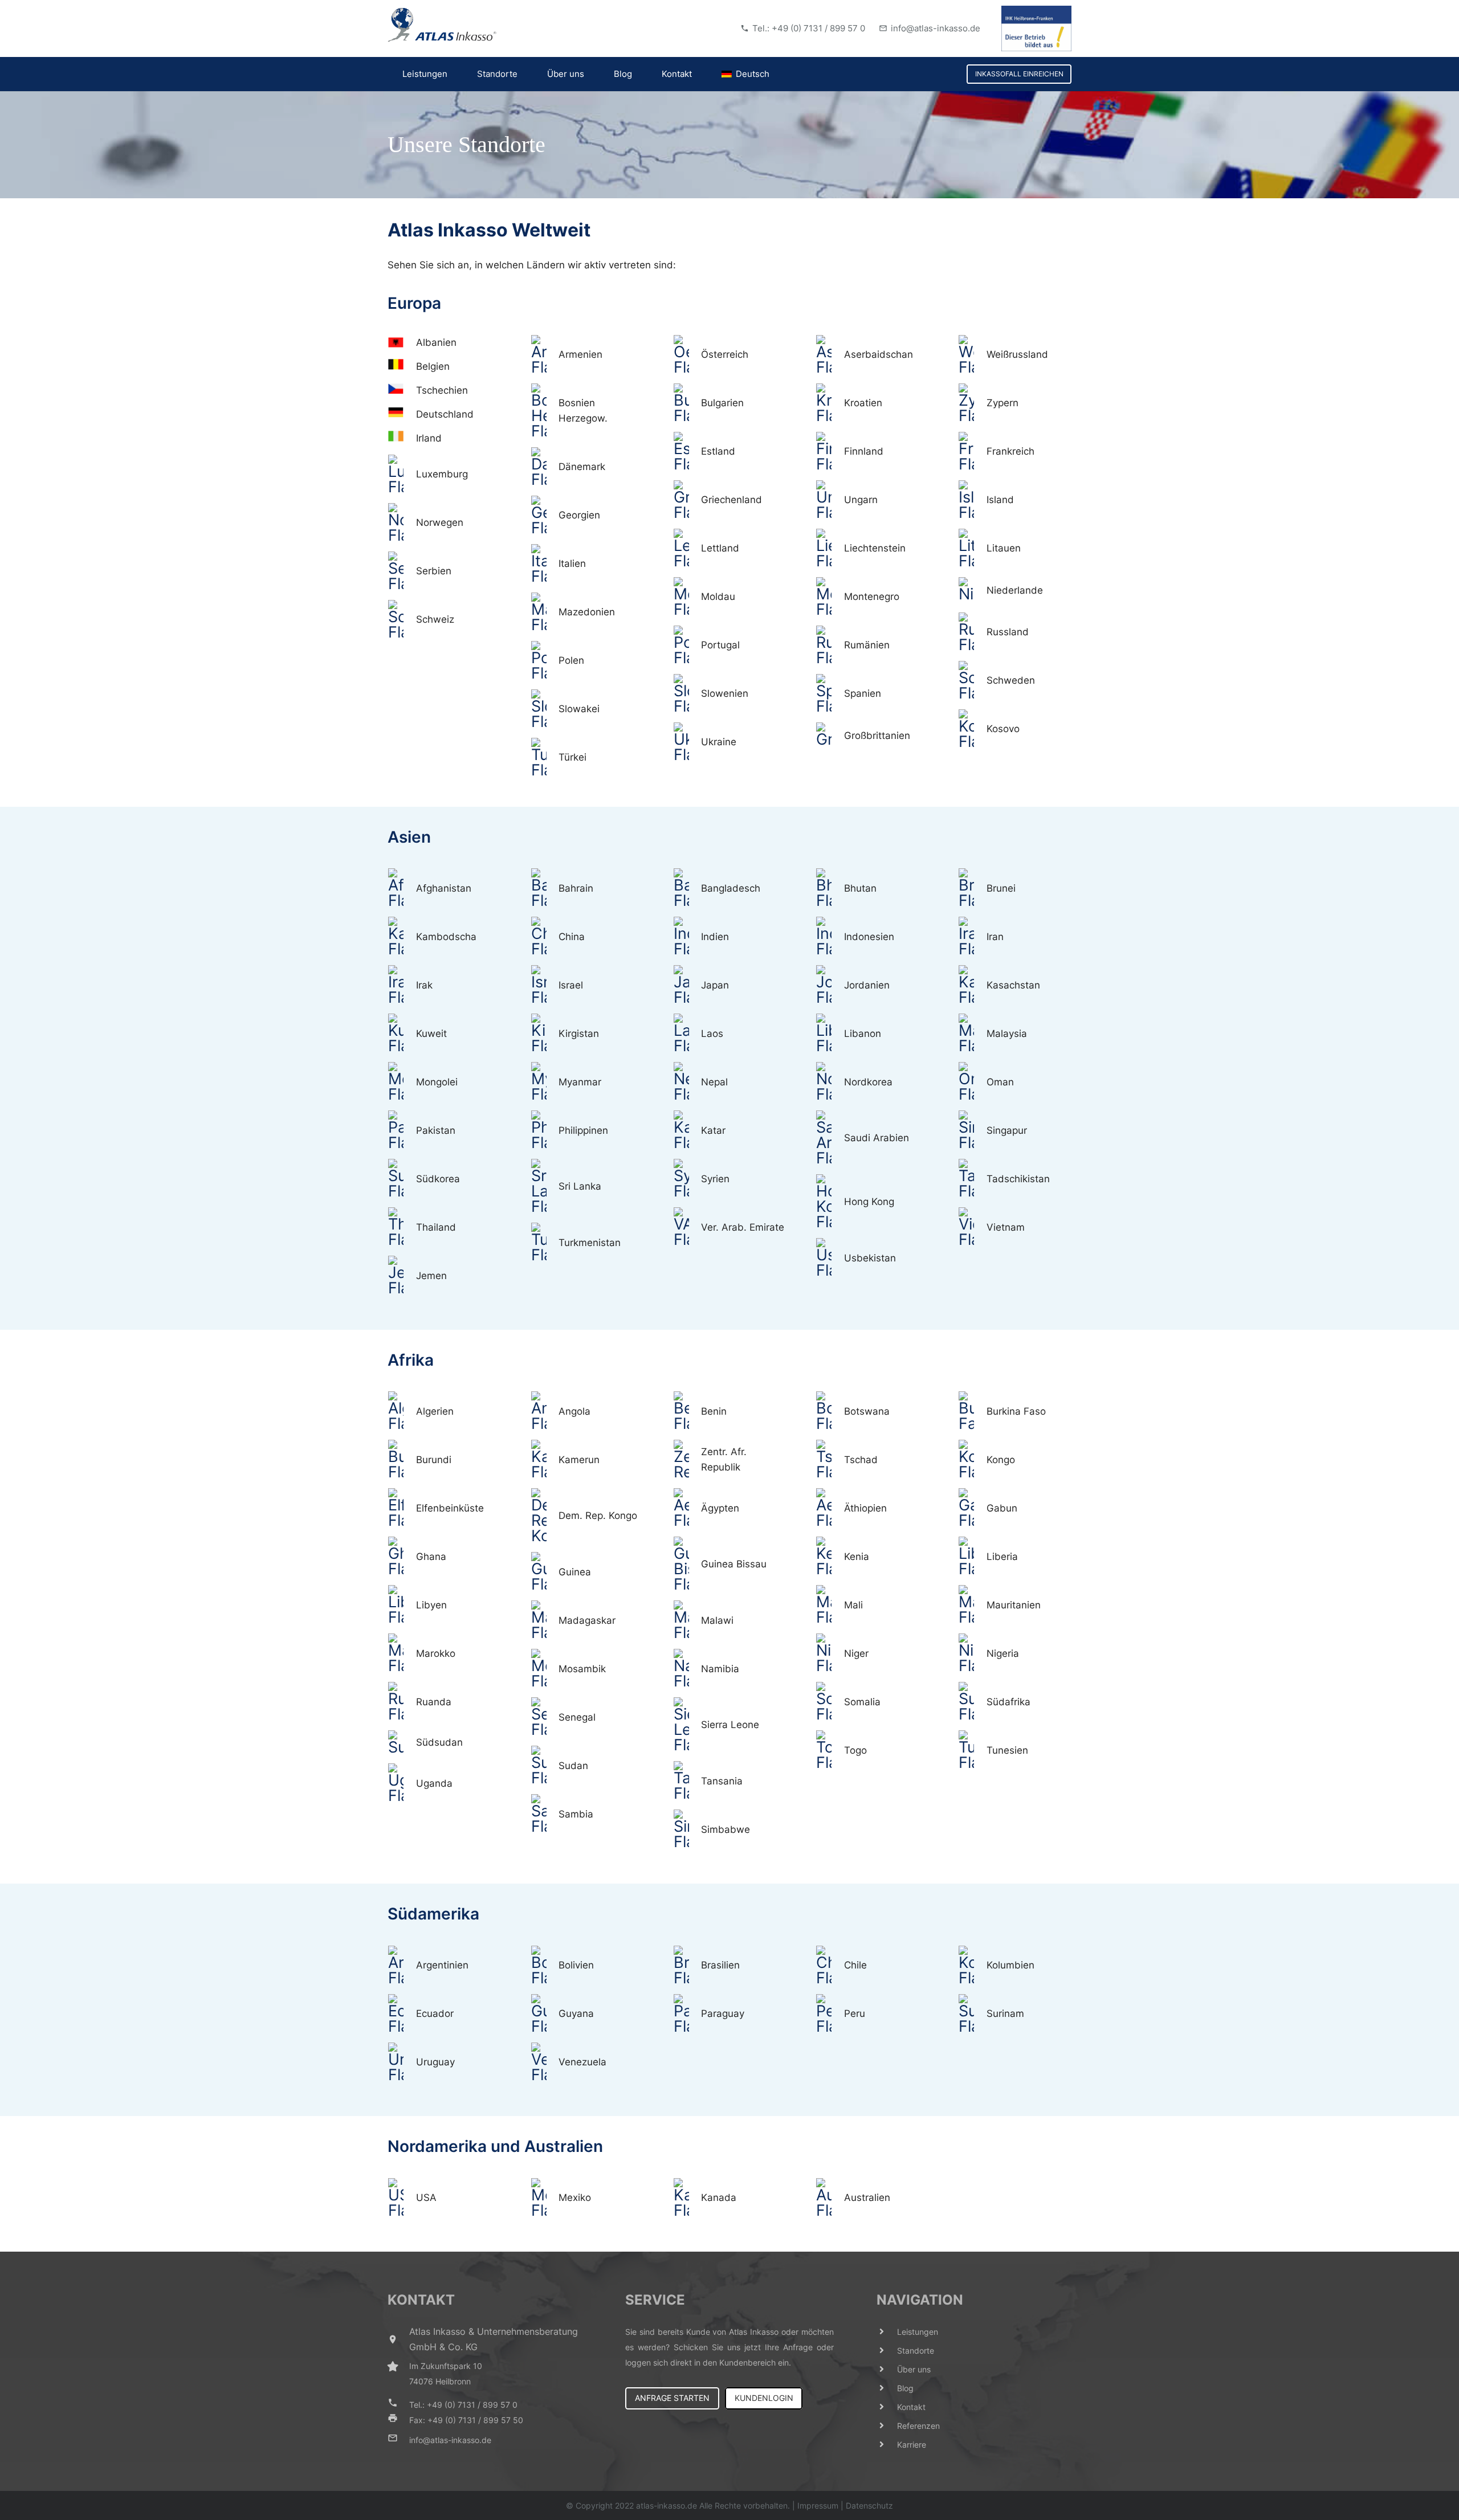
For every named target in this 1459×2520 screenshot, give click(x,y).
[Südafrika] (972, 1702)
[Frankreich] (972, 452)
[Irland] (402, 438)
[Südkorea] (402, 1179)
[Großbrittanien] (830, 736)
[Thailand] (402, 1227)
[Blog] (887, 2388)
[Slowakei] (544, 709)
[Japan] (687, 985)
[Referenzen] (887, 2426)
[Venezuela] (544, 2062)
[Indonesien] (830, 937)
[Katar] (687, 1130)
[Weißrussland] (972, 355)
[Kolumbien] (972, 1966)
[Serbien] (402, 571)
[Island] (972, 500)
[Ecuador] (402, 2014)
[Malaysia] (972, 1034)
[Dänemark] (544, 467)
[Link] (442, 25)
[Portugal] (687, 646)
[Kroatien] (830, 403)
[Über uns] (887, 2369)
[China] (544, 937)
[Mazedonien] (544, 612)
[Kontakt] (887, 2407)
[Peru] (830, 2014)
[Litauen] (972, 549)
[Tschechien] (402, 391)
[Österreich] (687, 355)
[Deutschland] (402, 414)
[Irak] (402, 985)
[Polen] (544, 661)
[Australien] (830, 2198)
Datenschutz (869, 2505)
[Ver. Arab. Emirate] (687, 1227)
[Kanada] (687, 2198)
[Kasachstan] (972, 985)
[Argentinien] (402, 1966)
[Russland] (972, 632)
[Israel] (544, 985)
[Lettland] (687, 549)
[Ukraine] (687, 742)
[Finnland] (830, 452)
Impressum (818, 2505)
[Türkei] (544, 758)
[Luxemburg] (402, 475)
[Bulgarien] (687, 403)
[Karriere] (887, 2445)
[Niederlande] (972, 591)
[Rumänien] (830, 646)
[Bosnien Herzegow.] (544, 411)
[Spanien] (830, 694)
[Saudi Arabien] (830, 1138)
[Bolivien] (544, 1966)
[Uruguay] (402, 2062)
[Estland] (687, 452)
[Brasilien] (687, 1966)
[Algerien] (402, 1411)
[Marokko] (402, 1653)
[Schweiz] (402, 620)
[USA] (402, 2198)
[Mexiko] (544, 2198)
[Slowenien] (687, 694)
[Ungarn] (830, 500)
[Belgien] (402, 367)
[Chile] (830, 1966)
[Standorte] (887, 2350)
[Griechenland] (687, 500)
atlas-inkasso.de (667, 2505)
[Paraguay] (687, 2014)
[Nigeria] (972, 1653)
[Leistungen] (887, 2332)
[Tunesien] (972, 1750)
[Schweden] (972, 681)
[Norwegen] (402, 523)
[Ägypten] (687, 1508)
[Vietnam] (972, 1227)
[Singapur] (972, 1130)
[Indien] (687, 937)
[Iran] (972, 937)
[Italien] (544, 564)
